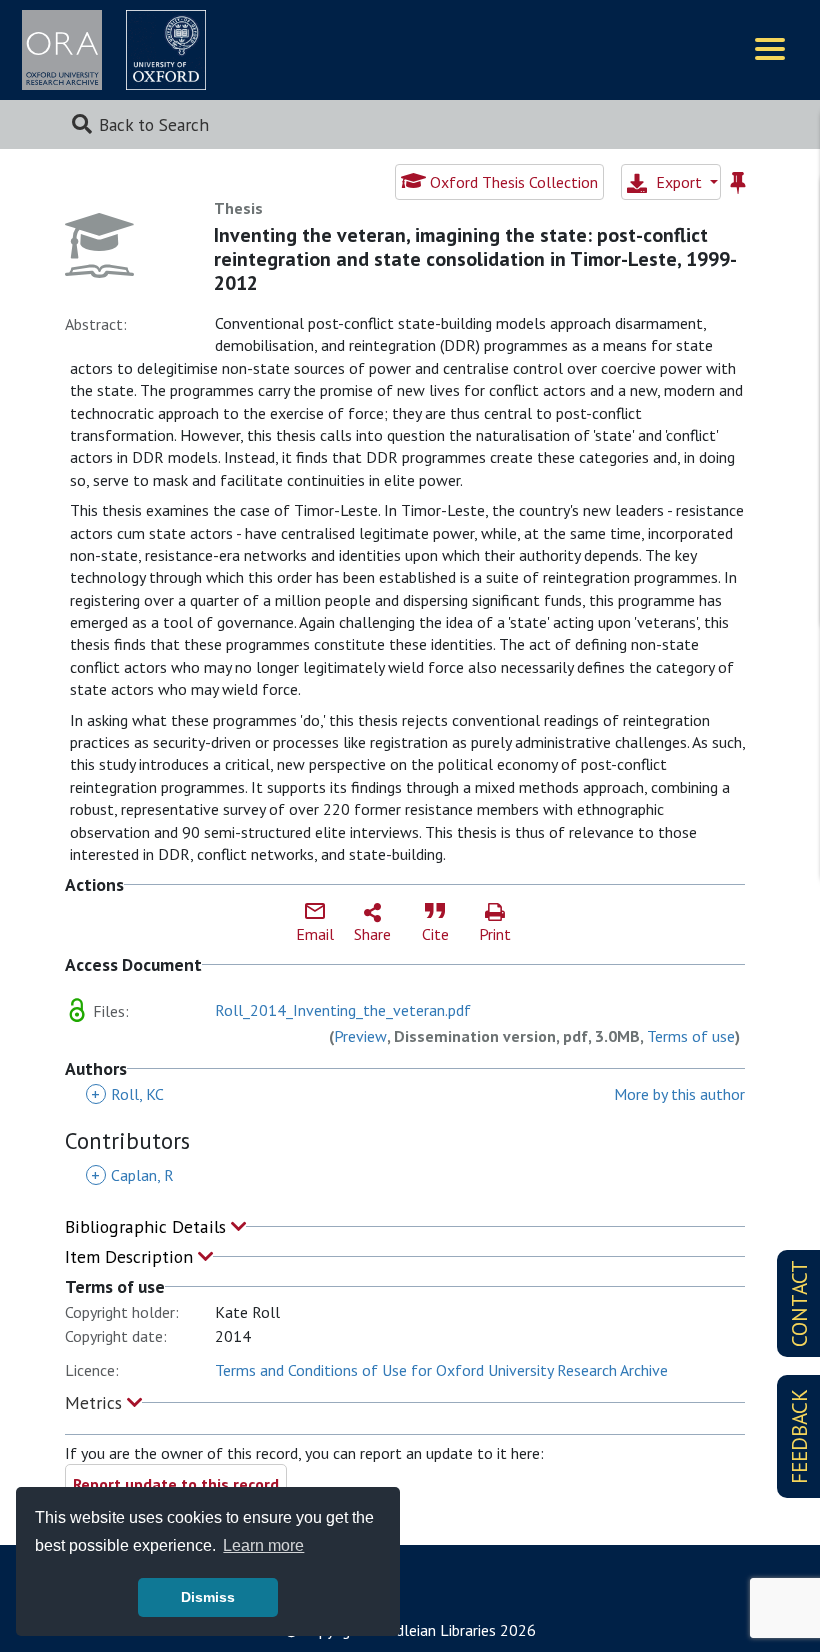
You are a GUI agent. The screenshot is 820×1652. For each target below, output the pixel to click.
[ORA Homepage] (62, 50)
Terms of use (691, 1036)
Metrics (96, 1402)
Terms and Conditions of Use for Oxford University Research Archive (441, 1370)
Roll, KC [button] (127, 1094)
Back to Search (154, 124)
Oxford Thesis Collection (512, 182)
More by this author (679, 1094)
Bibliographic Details (148, 1226)
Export (679, 182)
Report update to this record (176, 1484)
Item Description (131, 1256)
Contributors (127, 1140)
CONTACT (799, 1303)
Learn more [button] (263, 1545)
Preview (360, 1036)
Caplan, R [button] (132, 1175)
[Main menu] (770, 50)
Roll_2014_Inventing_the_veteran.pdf (343, 1010)
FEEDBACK (799, 1436)
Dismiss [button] (208, 1597)
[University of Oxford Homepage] (166, 50)
